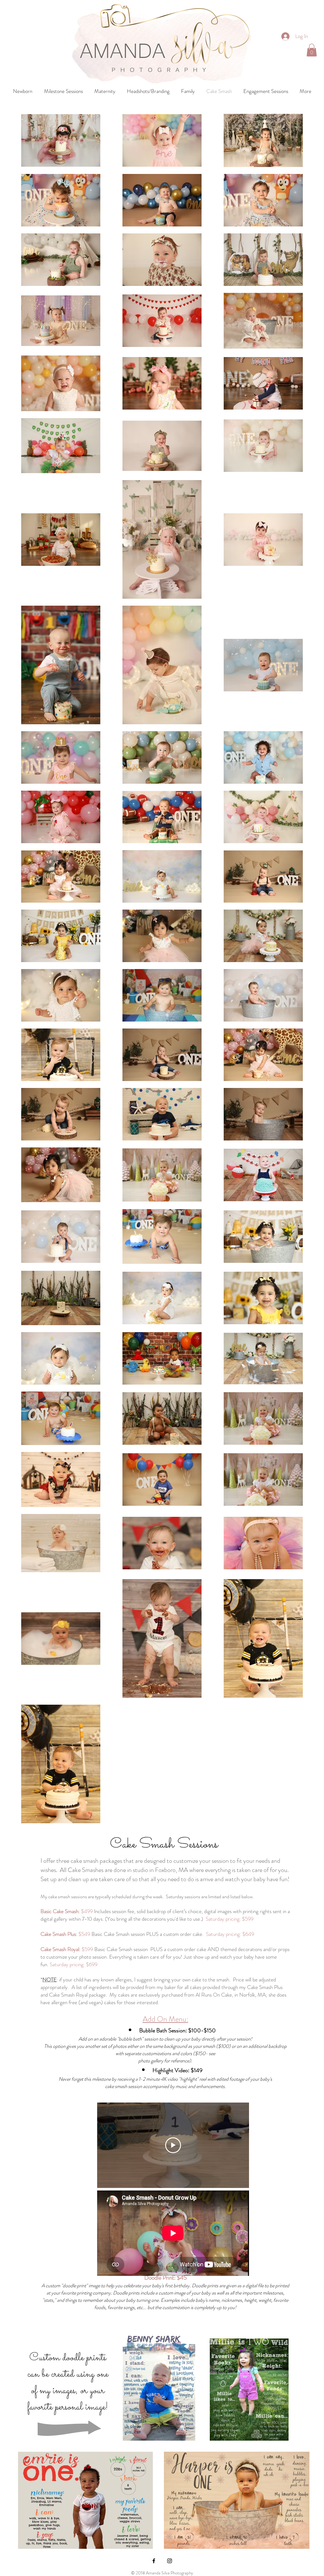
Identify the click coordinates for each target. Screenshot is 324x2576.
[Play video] (173, 2145)
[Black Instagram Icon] (170, 2561)
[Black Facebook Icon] (154, 2561)
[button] (312, 50)
